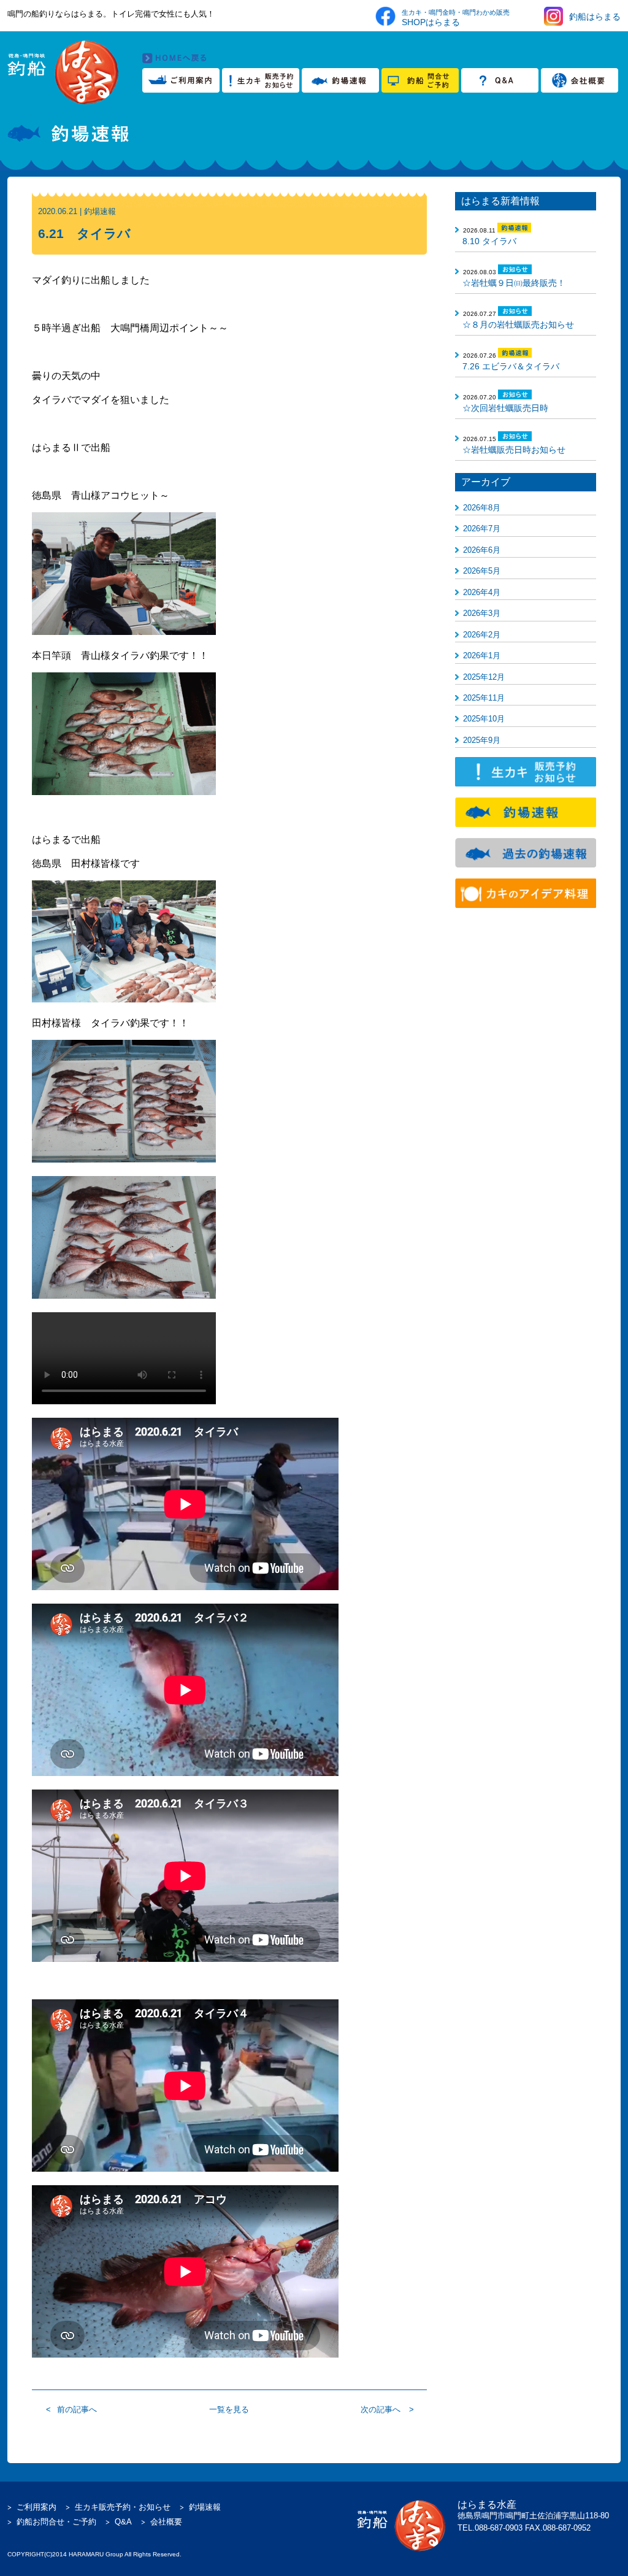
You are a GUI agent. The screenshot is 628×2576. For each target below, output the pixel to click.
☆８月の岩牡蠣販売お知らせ (518, 325)
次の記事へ (381, 2409)
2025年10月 (484, 719)
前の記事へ (77, 2409)
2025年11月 (484, 698)
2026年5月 (482, 571)
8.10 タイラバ (489, 241)
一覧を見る (229, 2409)
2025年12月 (484, 677)
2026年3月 (482, 613)
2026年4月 (482, 592)
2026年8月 (482, 508)
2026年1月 (482, 656)
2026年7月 (482, 529)
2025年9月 (482, 740)
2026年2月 (482, 635)
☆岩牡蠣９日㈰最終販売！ (514, 283)
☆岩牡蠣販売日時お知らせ (514, 450)
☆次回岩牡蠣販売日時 (505, 408)
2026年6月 (482, 550)
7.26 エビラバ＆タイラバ (511, 366)
